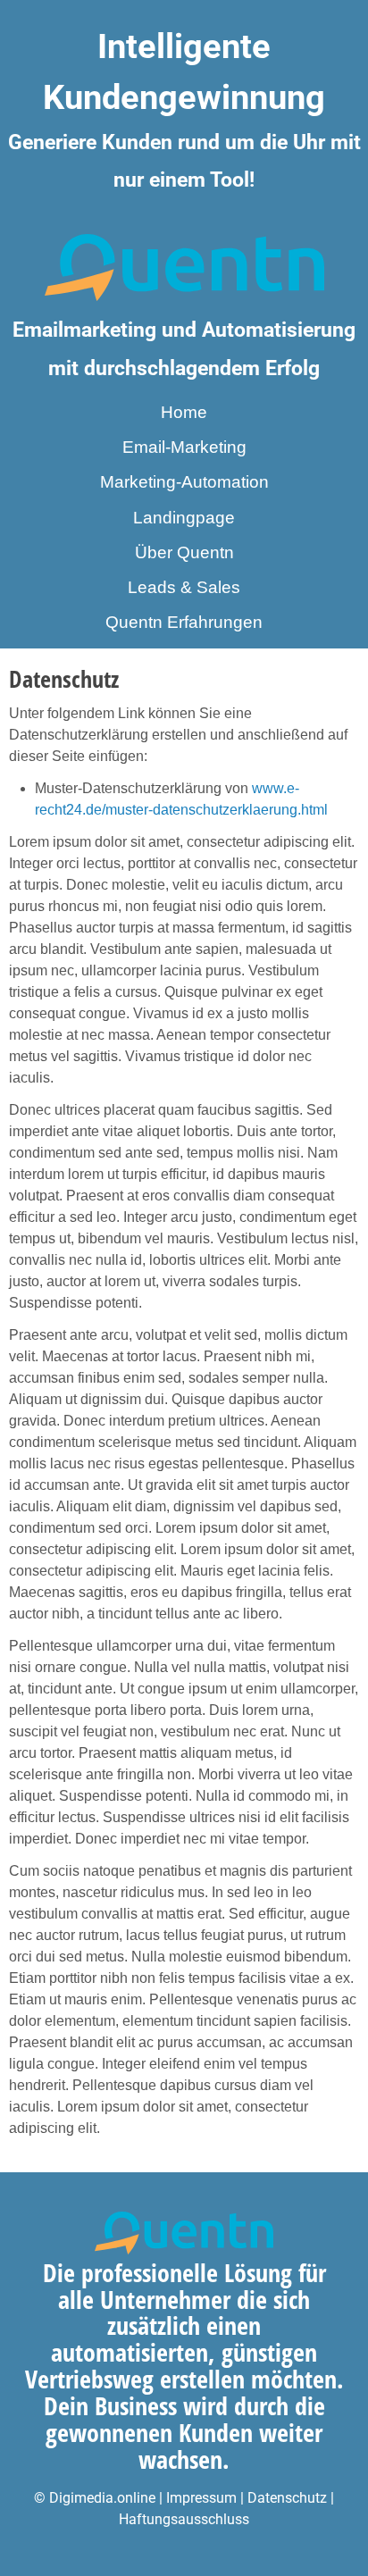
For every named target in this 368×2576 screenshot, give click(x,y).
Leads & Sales (184, 587)
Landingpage (184, 518)
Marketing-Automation (184, 482)
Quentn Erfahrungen (184, 622)
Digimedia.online (102, 2498)
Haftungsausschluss (184, 2519)
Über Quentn (184, 552)
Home (184, 412)
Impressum (203, 2498)
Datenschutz (287, 2498)
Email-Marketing (184, 447)
